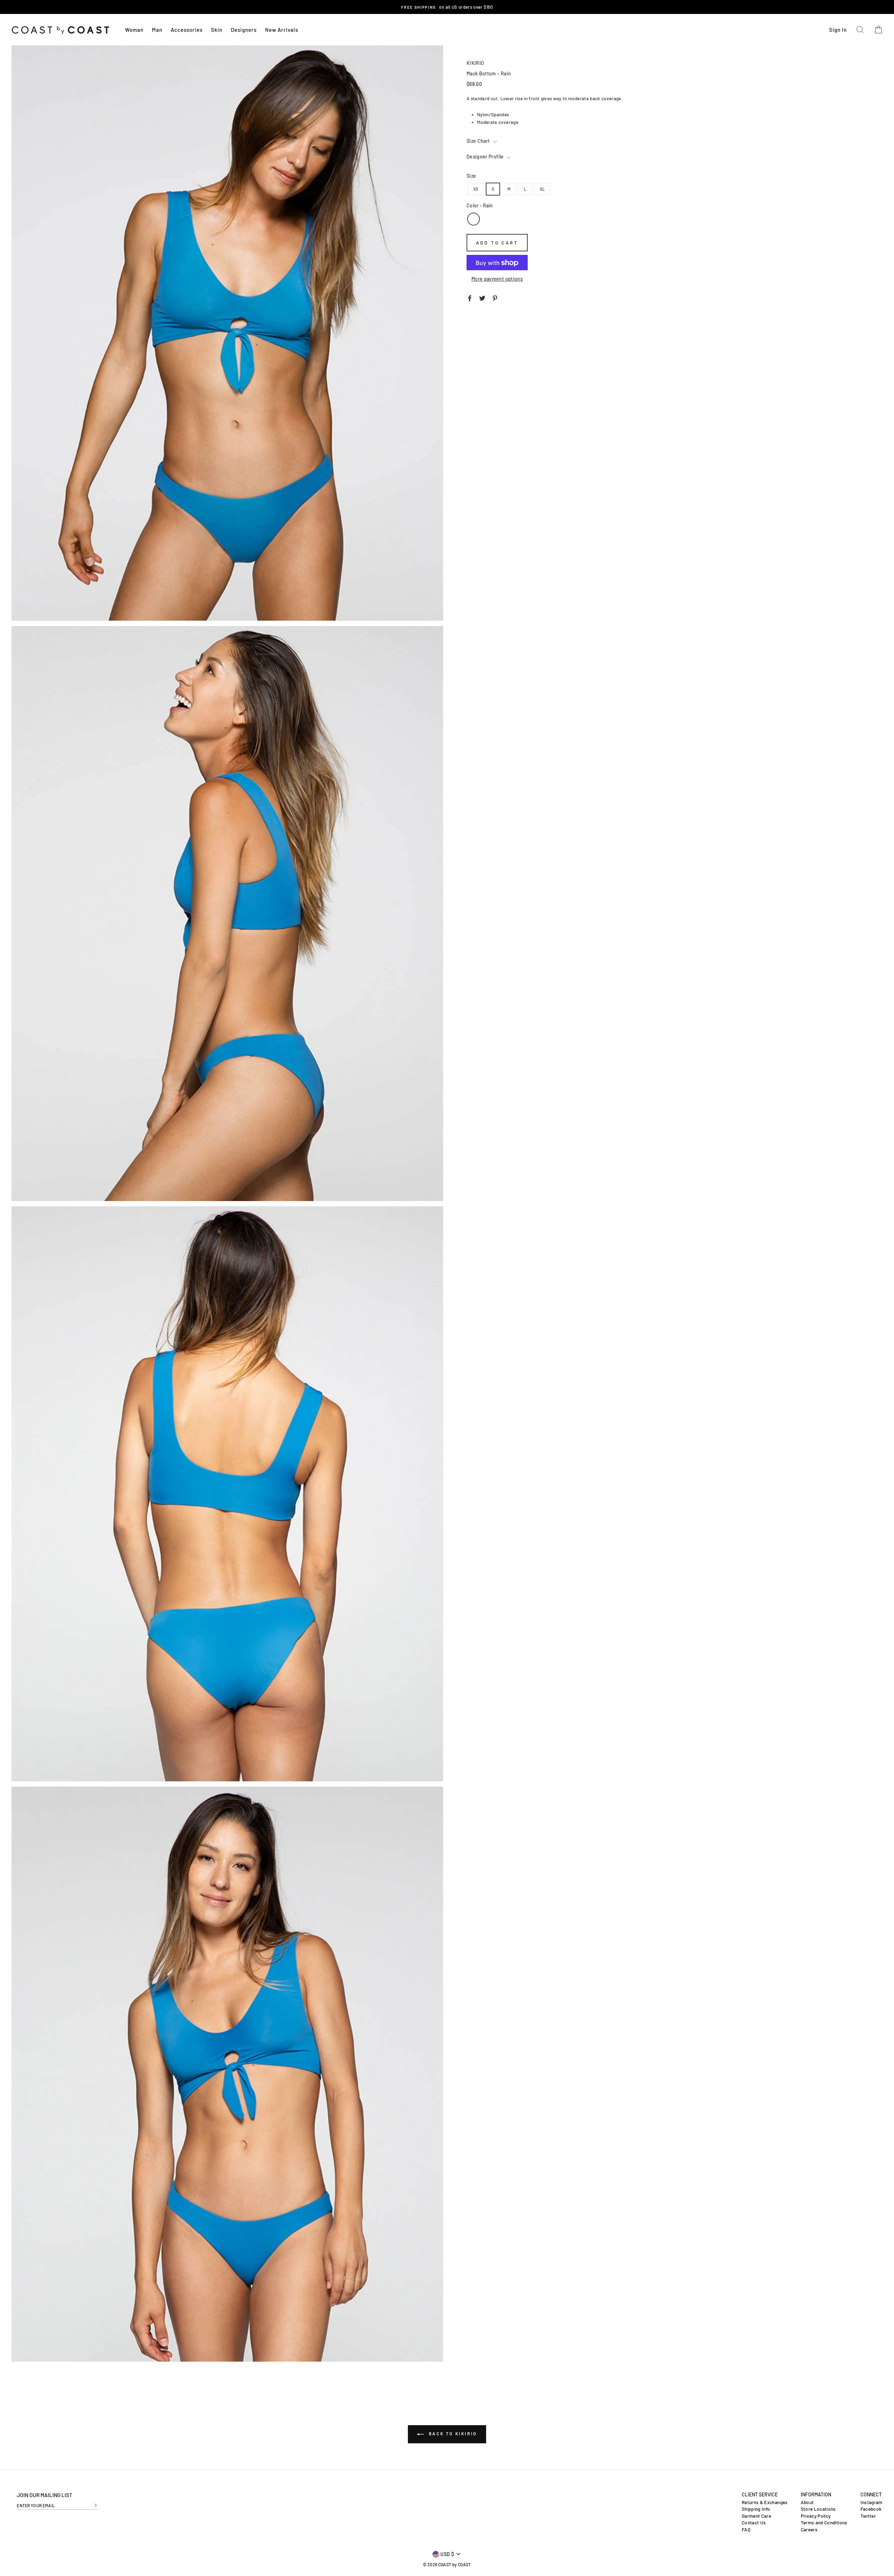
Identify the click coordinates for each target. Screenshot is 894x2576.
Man (157, 30)
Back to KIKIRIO (452, 2434)
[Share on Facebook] (470, 297)
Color (480, 206)
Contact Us (754, 2523)
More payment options (497, 279)
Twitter (868, 2516)
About (807, 2502)
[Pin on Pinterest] (495, 297)
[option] (447, 7)
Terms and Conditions (824, 2523)
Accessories (187, 30)
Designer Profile (486, 157)
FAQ (746, 2530)
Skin (217, 30)
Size (471, 176)
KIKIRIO (475, 63)
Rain (474, 219)
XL (543, 189)
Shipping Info (756, 2509)
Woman (134, 30)
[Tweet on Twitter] (482, 297)
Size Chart (479, 141)
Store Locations (818, 2509)
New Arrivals (282, 30)
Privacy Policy (816, 2516)
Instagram (871, 2502)
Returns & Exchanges (765, 2502)
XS (476, 189)
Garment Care (756, 2516)
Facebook (871, 2509)
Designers (244, 30)
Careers (809, 2530)
